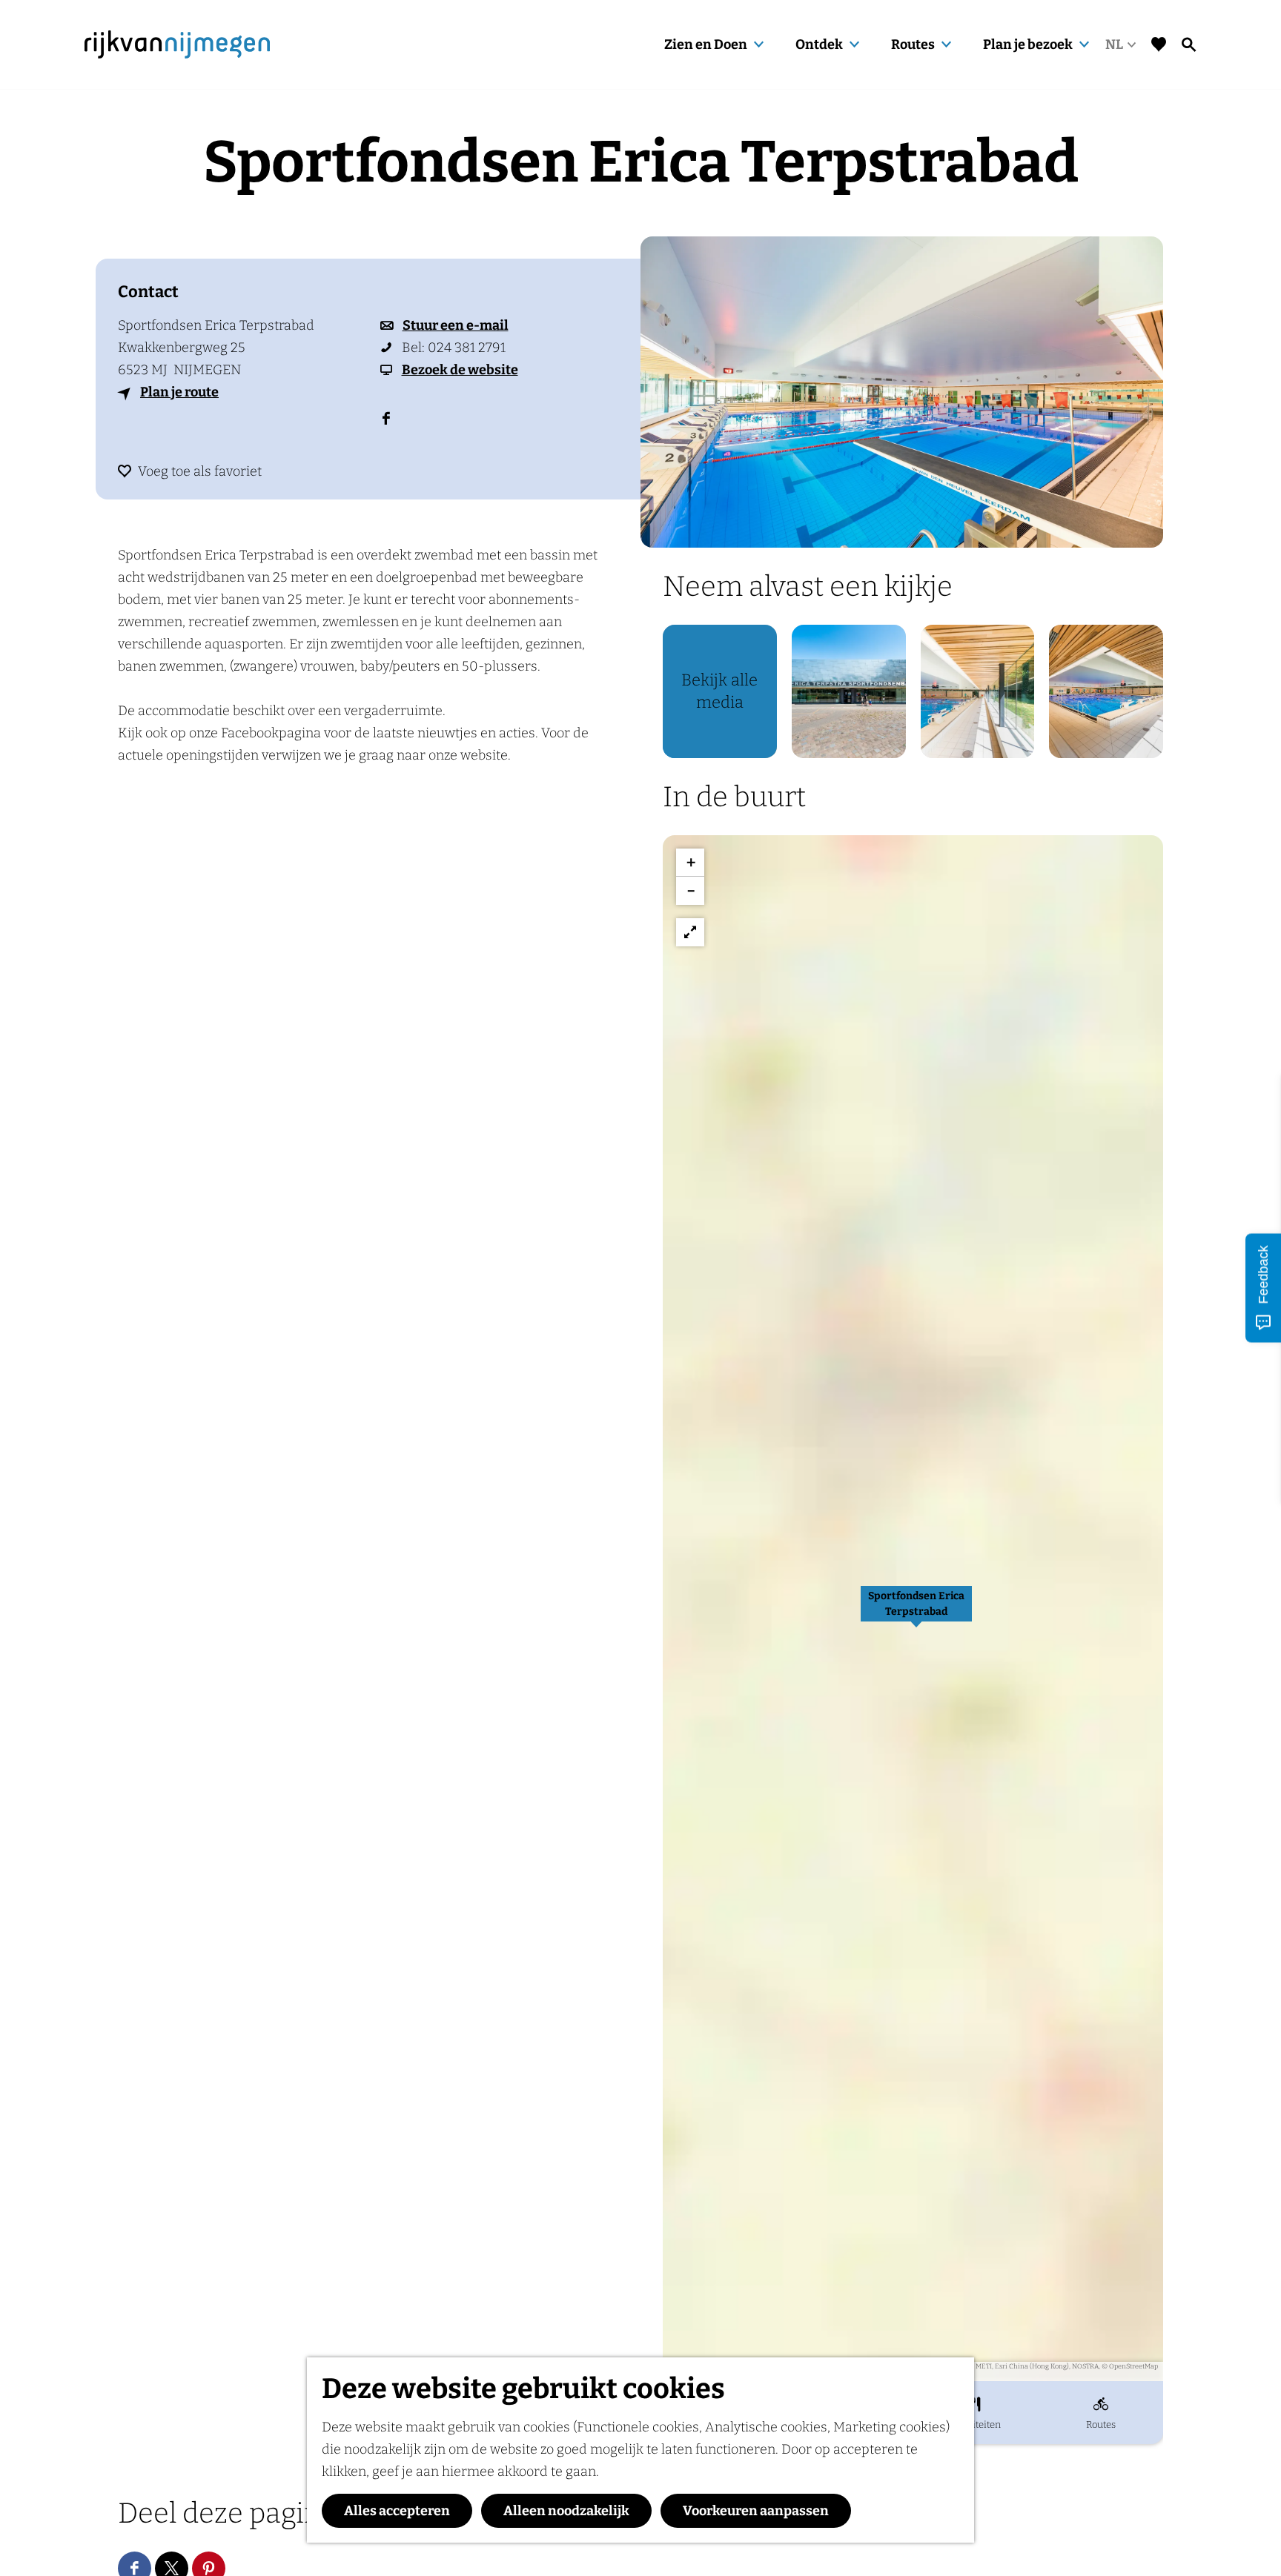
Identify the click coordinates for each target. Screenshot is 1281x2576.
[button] (916, 1612)
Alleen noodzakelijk (566, 2511)
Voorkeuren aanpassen (756, 2511)
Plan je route (179, 392)
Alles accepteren (397, 2511)
